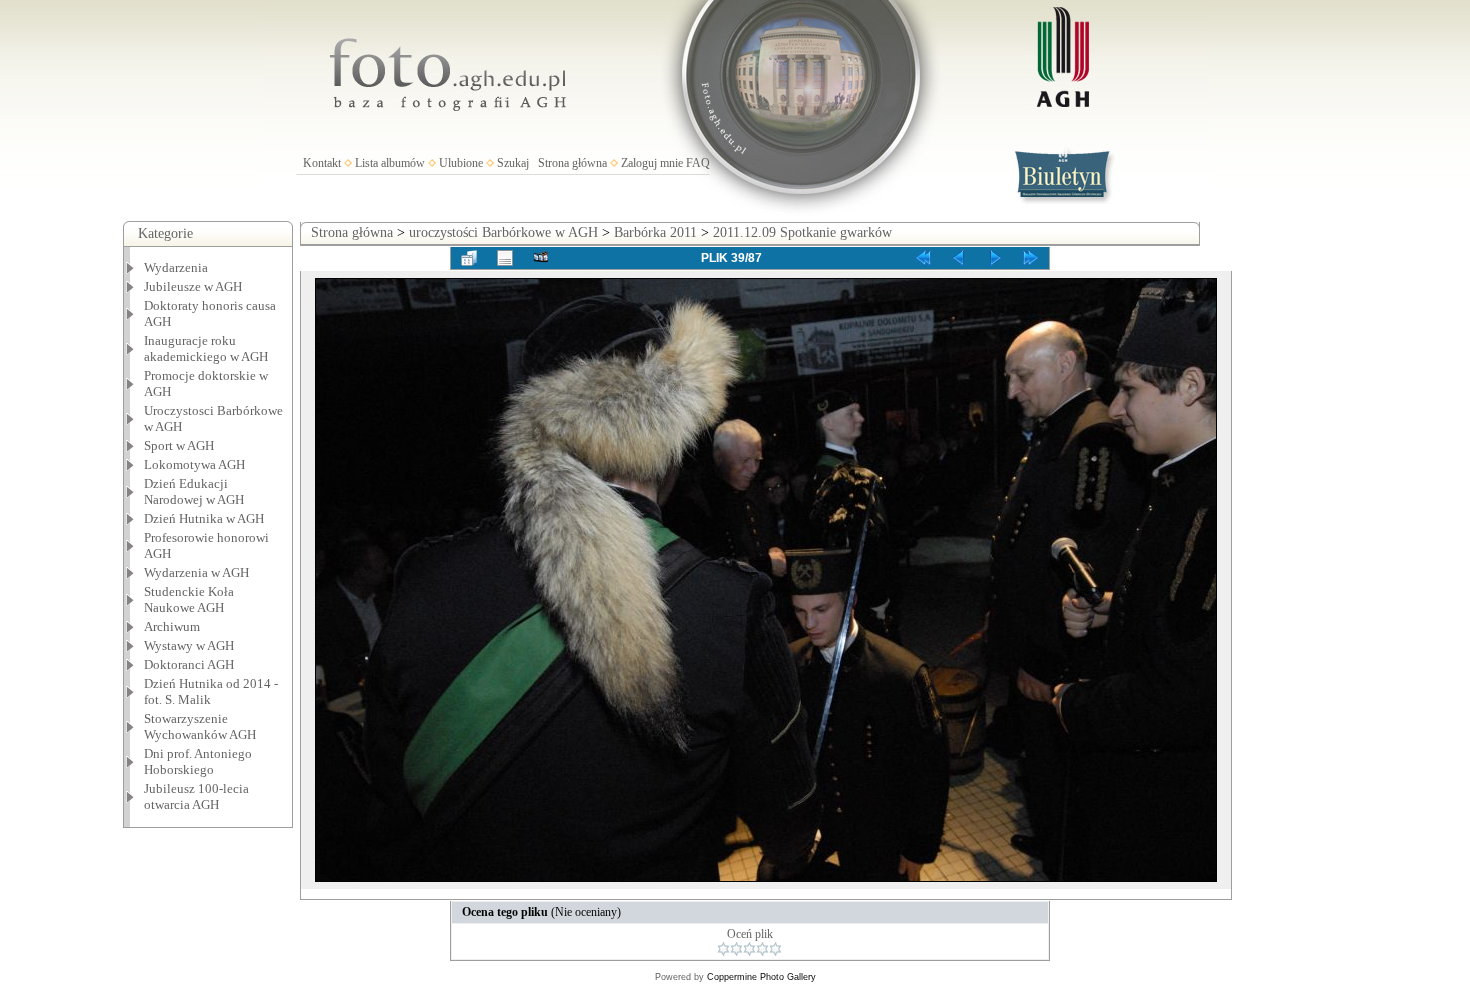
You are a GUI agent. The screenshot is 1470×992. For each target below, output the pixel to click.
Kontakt (322, 163)
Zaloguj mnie (652, 163)
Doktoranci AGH (189, 664)
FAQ (698, 163)
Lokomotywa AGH (194, 464)
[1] (723, 949)
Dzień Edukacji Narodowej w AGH (194, 491)
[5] (775, 949)
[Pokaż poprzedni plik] (959, 258)
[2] (736, 949)
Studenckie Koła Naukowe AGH (189, 599)
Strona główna (572, 163)
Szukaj (513, 163)
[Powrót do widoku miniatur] (469, 258)
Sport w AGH (179, 445)
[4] (762, 949)
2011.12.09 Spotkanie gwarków (802, 232)
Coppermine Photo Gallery (761, 977)
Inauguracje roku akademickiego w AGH (206, 348)
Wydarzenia (176, 267)
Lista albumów (390, 163)
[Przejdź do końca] (1031, 258)
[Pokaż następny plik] (995, 258)
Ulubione (461, 163)
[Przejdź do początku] (923, 258)
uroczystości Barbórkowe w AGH (503, 232)
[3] (749, 949)
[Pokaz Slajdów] (541, 258)
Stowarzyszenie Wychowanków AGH (200, 726)
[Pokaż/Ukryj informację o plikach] (505, 258)
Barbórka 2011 (655, 232)
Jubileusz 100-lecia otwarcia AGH (196, 796)
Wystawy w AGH (189, 645)
